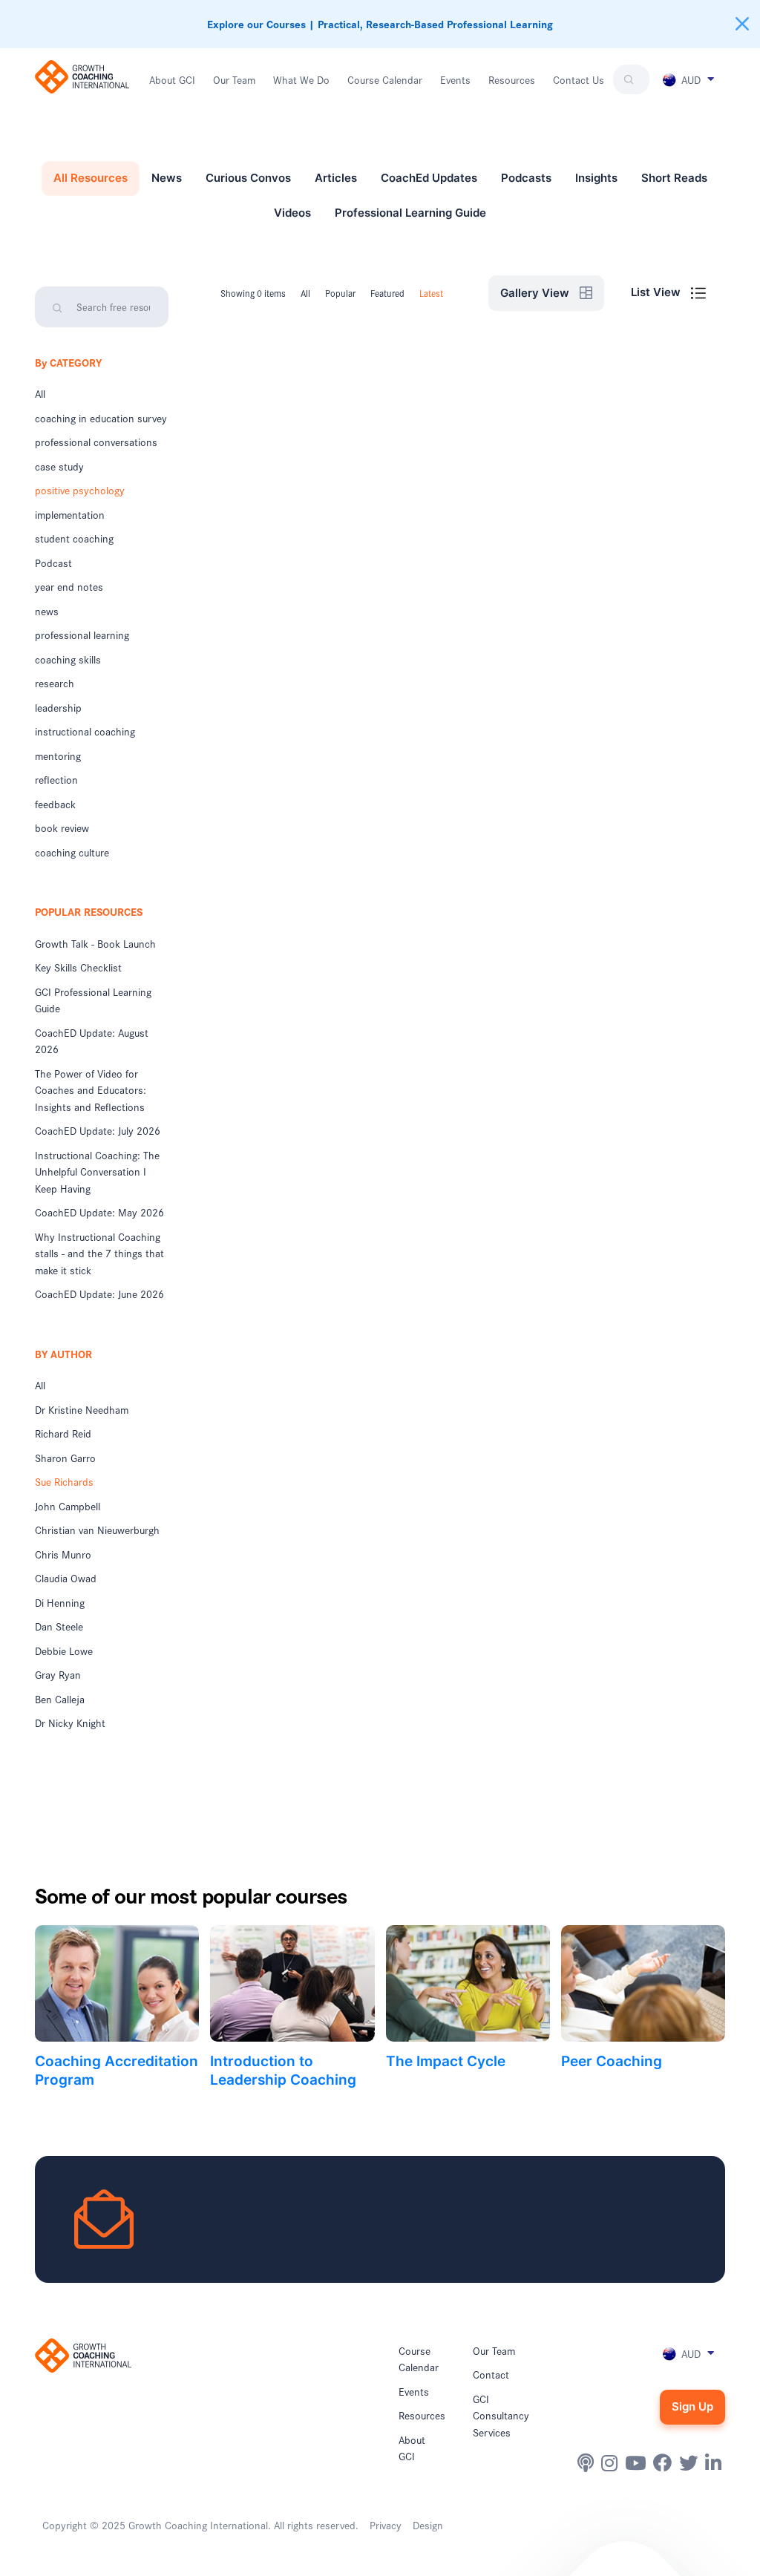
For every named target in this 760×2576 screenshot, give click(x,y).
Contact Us (579, 79)
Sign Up (692, 2406)
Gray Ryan (58, 1674)
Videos (292, 213)
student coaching (74, 538)
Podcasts (526, 178)
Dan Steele (59, 1626)
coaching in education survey (101, 418)
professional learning (82, 635)
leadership (58, 707)
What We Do (301, 79)
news (47, 611)
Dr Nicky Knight (70, 1723)
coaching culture (72, 852)
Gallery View (536, 293)
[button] (687, 79)
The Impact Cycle (446, 2061)
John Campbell (68, 1506)
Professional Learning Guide (410, 213)
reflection (56, 779)
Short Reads (674, 178)
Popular (340, 293)
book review (62, 827)
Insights (596, 178)
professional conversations (96, 442)
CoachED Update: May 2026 (99, 1212)
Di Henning (60, 1602)
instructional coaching (85, 731)
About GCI (172, 79)
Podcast (53, 563)
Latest (431, 293)
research (55, 683)
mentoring (58, 756)
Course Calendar (385, 79)
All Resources (91, 178)
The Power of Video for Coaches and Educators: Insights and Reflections (91, 1090)
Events (455, 79)
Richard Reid (63, 1433)
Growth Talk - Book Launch (95, 943)
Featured (387, 293)
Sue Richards (64, 1481)
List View (657, 292)
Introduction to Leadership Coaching (283, 2070)
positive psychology (80, 490)
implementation (70, 514)
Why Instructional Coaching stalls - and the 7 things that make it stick (99, 1253)
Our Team (234, 79)
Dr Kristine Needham (82, 1409)
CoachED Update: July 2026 (98, 1130)
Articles (336, 178)
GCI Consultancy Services (501, 2415)
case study (59, 466)
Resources (512, 79)
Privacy (386, 2525)
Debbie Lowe (64, 1651)
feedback (55, 804)
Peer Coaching (612, 2061)
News (167, 178)
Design (428, 2525)
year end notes (69, 586)
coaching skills (68, 659)
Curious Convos (248, 178)
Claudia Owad (66, 1578)
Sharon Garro (65, 1458)
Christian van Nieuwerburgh (97, 1530)
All (40, 393)
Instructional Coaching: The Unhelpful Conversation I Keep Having (97, 1171)
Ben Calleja (60, 1699)
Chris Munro (63, 1554)
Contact (491, 2374)
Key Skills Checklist (78, 967)
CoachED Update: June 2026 (99, 1294)
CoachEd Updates (429, 178)
